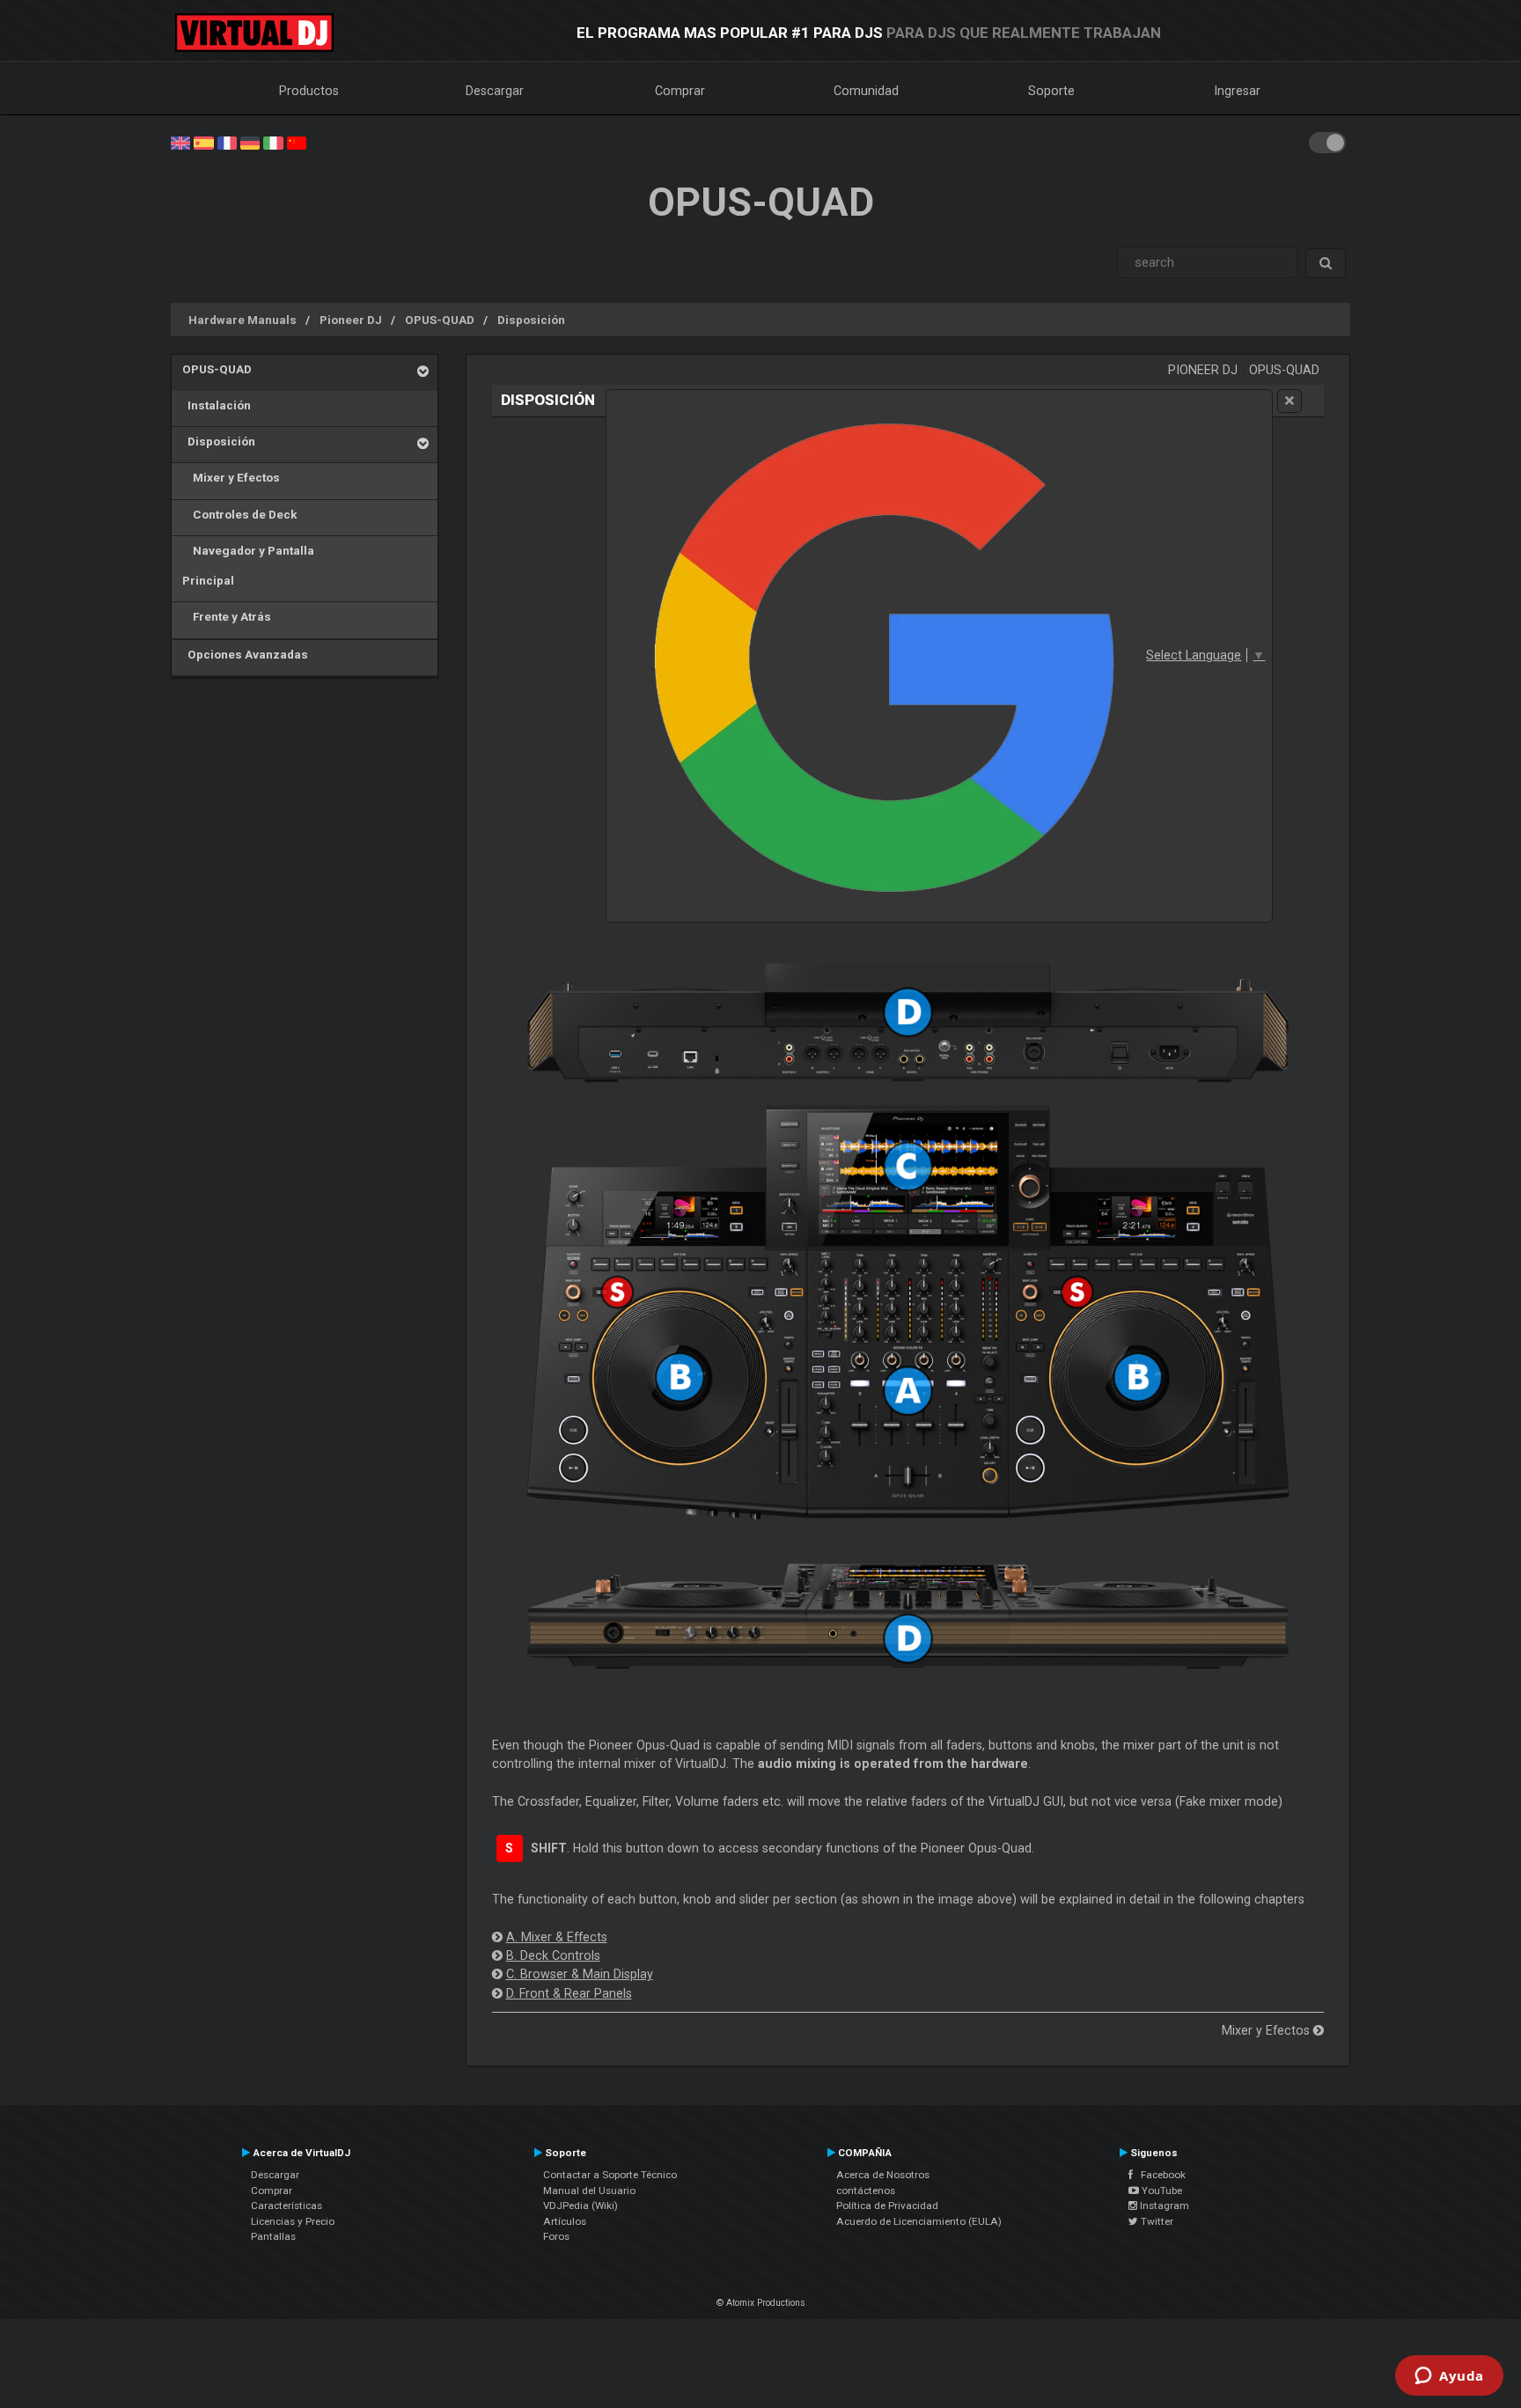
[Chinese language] (297, 142)
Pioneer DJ (351, 320)
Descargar (495, 91)
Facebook (1159, 2175)
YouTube (1161, 2191)
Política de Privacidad (887, 2205)
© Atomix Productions (761, 2303)
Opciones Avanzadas (245, 654)
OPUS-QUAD (440, 320)
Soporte (1051, 91)
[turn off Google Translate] (1290, 401)
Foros (556, 2236)
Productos (309, 91)
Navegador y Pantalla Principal (248, 565)
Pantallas (273, 2236)
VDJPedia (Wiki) (580, 2205)
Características (287, 2205)
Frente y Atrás (227, 616)
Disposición (531, 320)
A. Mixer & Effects (557, 1937)
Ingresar (1238, 91)
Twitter (1156, 2221)
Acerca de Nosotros (883, 2175)
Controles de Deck (239, 514)
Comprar (680, 91)
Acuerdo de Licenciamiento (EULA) (919, 2221)
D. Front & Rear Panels (569, 1993)
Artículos (565, 2221)
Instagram (1163, 2205)
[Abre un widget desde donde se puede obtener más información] (1449, 2377)
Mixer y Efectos (231, 477)
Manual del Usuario (589, 2191)
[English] (180, 142)
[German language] (250, 142)
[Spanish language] (203, 142)
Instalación (217, 405)
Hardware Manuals (242, 320)
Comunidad (866, 91)
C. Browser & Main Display (580, 1974)
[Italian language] (273, 142)
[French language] (227, 142)
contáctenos (866, 2191)
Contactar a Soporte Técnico (610, 2175)
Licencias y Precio (293, 2221)
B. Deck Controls (553, 1955)
